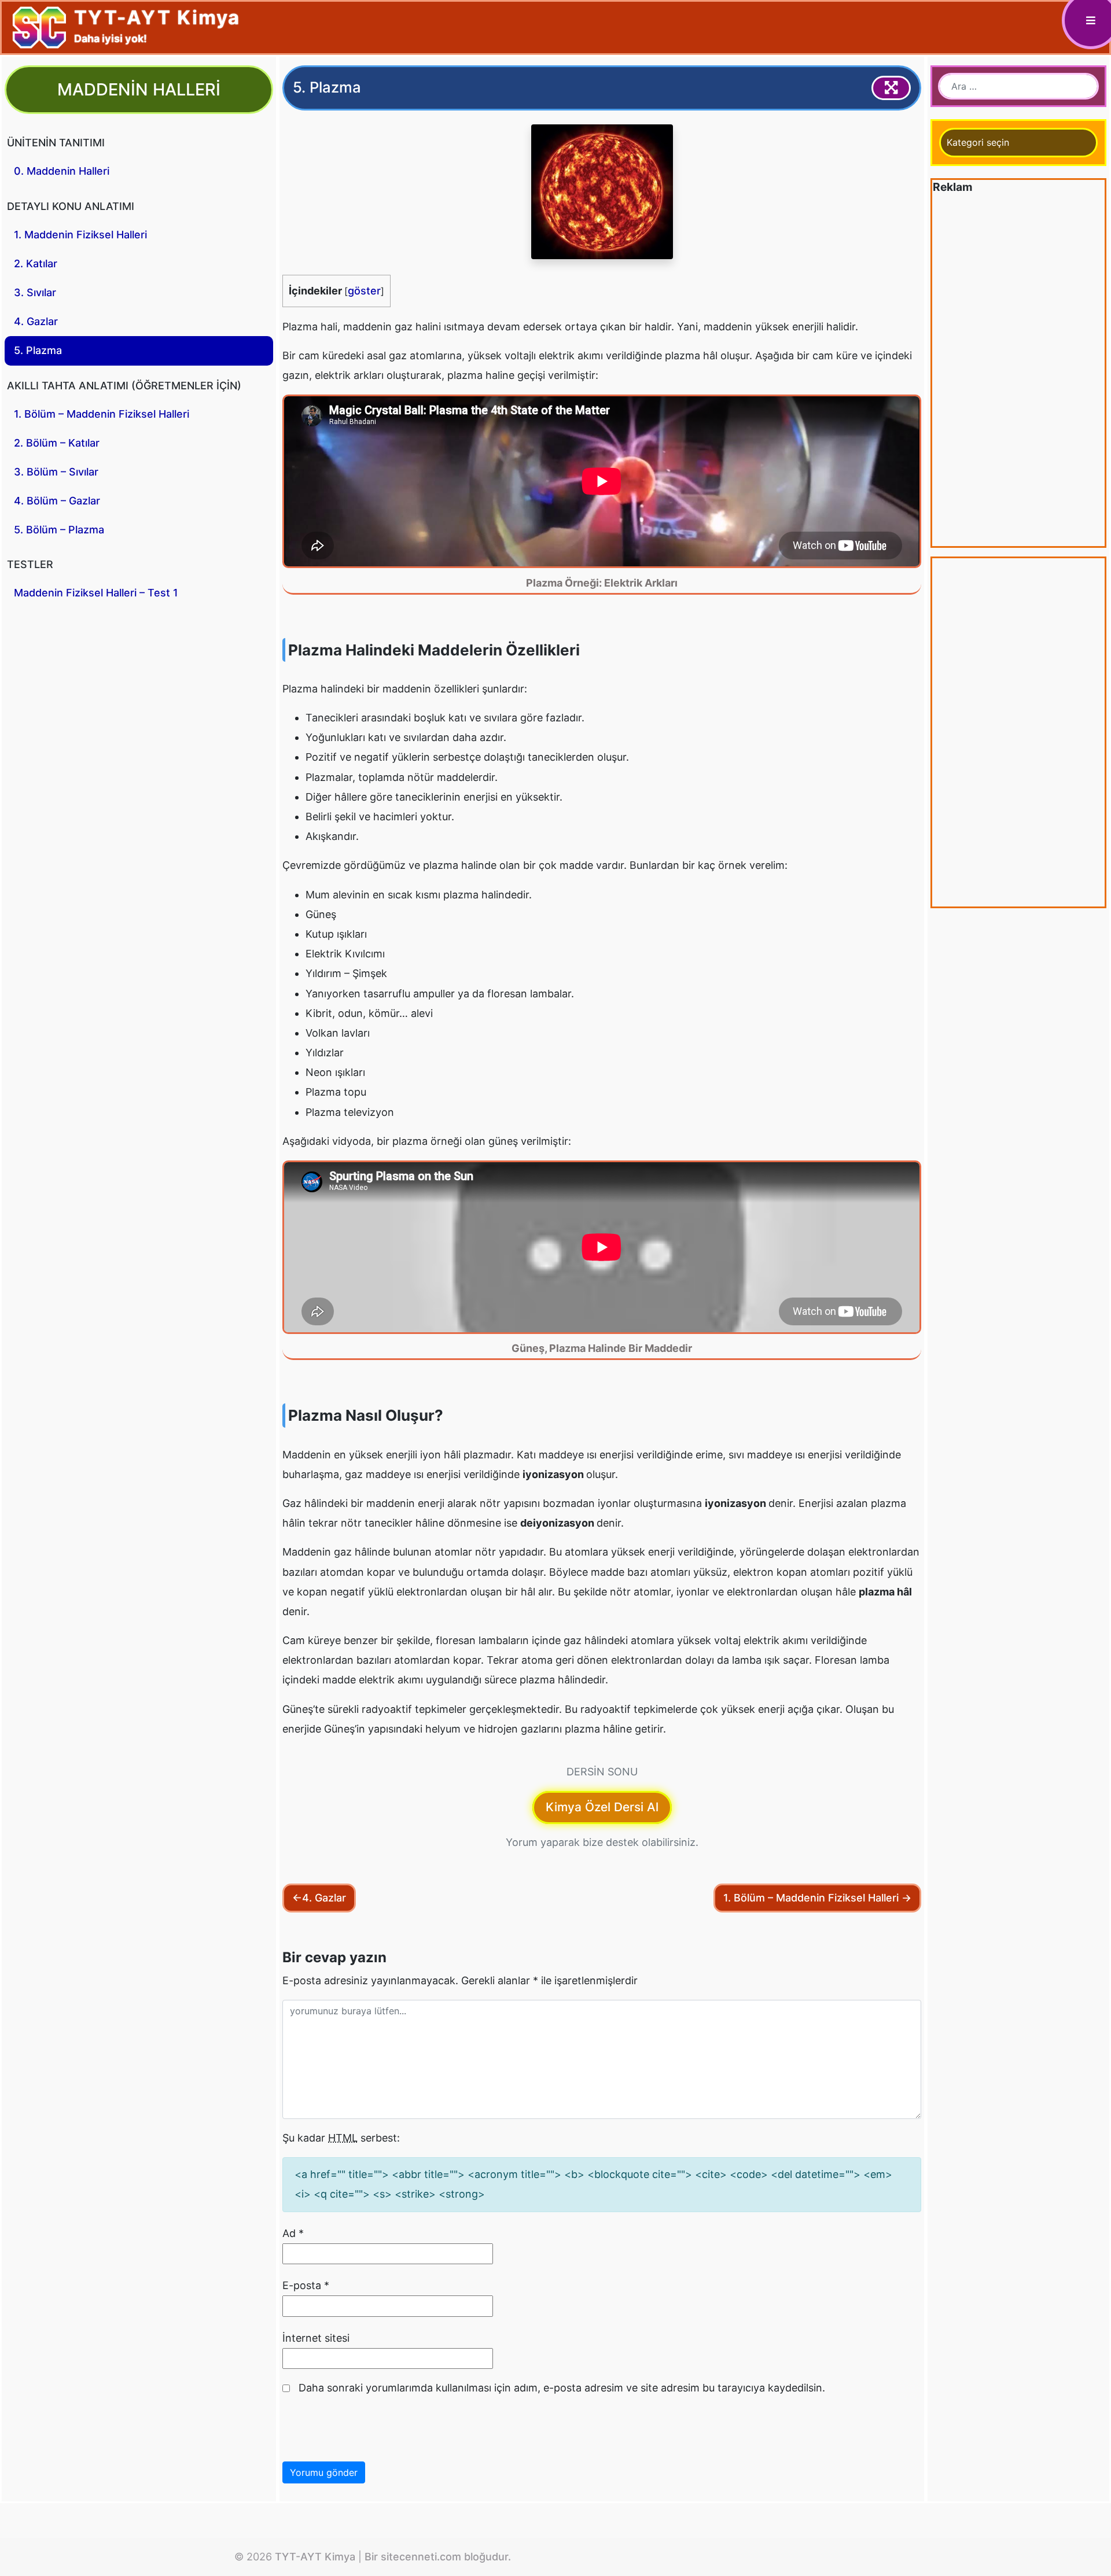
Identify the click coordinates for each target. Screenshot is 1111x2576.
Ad (293, 2233)
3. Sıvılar (35, 292)
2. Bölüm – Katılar (57, 443)
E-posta (306, 2285)
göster (364, 291)
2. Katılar (36, 264)
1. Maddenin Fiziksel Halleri (80, 235)
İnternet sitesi (316, 2338)
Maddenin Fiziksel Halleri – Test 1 (96, 593)
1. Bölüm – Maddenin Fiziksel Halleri (102, 414)
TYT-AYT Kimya (315, 2557)
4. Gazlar (36, 321)
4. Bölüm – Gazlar (57, 501)
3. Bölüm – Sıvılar (56, 472)
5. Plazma (38, 350)
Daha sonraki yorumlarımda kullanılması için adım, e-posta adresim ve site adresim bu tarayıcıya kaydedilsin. (562, 2388)
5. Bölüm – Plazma (59, 530)
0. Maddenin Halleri (62, 171)
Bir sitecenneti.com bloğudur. (438, 2557)
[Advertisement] (1018, 372)
